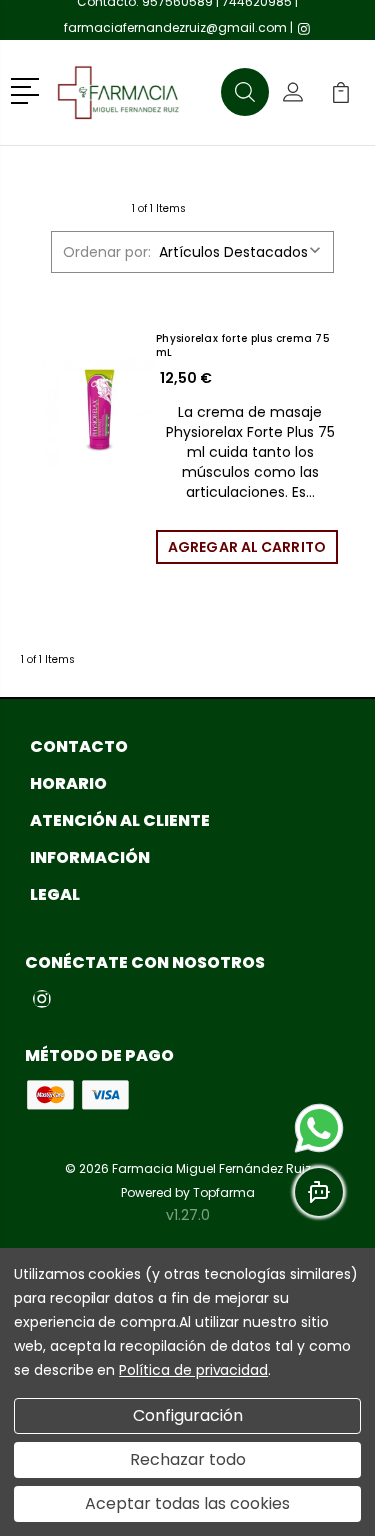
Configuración (188, 1415)
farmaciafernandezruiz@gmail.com (175, 27)
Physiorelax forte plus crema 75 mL (243, 346)
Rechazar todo (188, 1459)
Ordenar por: (107, 252)
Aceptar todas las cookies (187, 1503)
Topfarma (224, 1192)
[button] (28, 89)
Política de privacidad (193, 1370)
